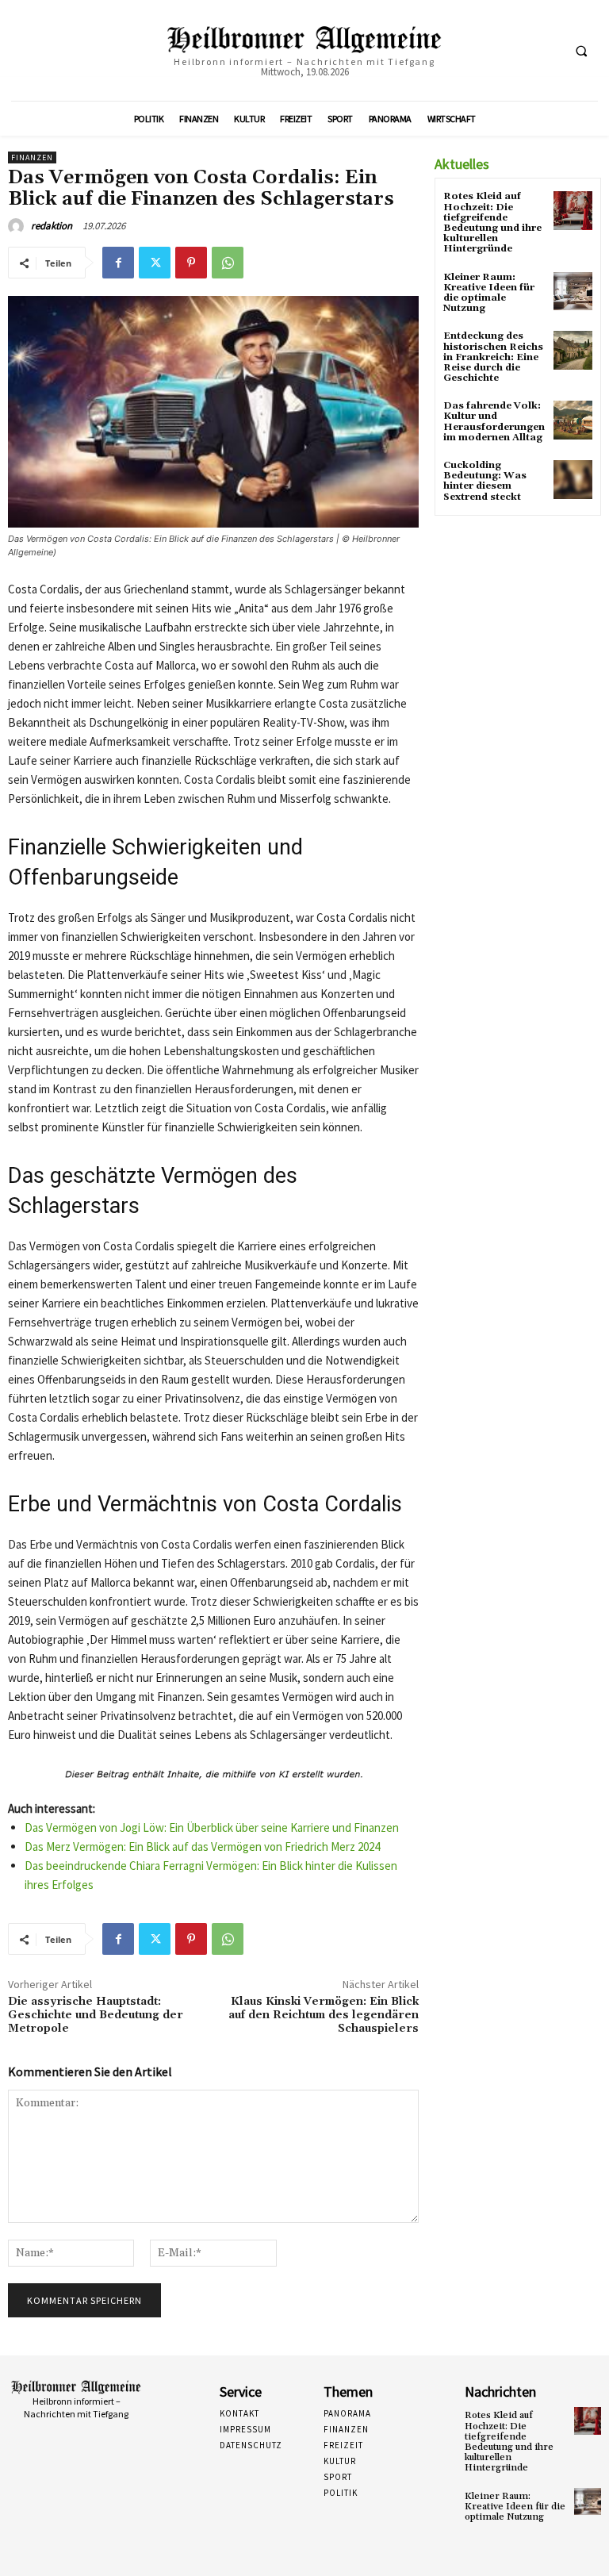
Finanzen (32, 157)
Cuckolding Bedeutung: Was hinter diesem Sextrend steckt (485, 481)
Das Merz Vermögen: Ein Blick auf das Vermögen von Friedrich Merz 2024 (202, 1847)
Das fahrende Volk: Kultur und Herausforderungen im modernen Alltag (494, 422)
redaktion (52, 226)
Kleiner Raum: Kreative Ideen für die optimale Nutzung (489, 293)
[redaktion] (18, 226)
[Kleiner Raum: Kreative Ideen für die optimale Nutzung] (573, 292)
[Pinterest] (191, 263)
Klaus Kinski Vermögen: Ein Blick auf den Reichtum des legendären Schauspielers (324, 2015)
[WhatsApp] (228, 263)
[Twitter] (155, 263)
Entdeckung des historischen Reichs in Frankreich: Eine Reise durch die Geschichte (493, 357)
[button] (581, 51)
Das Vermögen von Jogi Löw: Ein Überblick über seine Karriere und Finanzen (212, 1827)
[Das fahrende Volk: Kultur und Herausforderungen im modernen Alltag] (573, 420)
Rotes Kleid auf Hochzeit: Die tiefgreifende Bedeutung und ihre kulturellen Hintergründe (492, 223)
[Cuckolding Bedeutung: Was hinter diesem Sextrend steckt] (573, 480)
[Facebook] (118, 263)
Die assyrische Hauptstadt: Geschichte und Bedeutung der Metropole (96, 2015)
